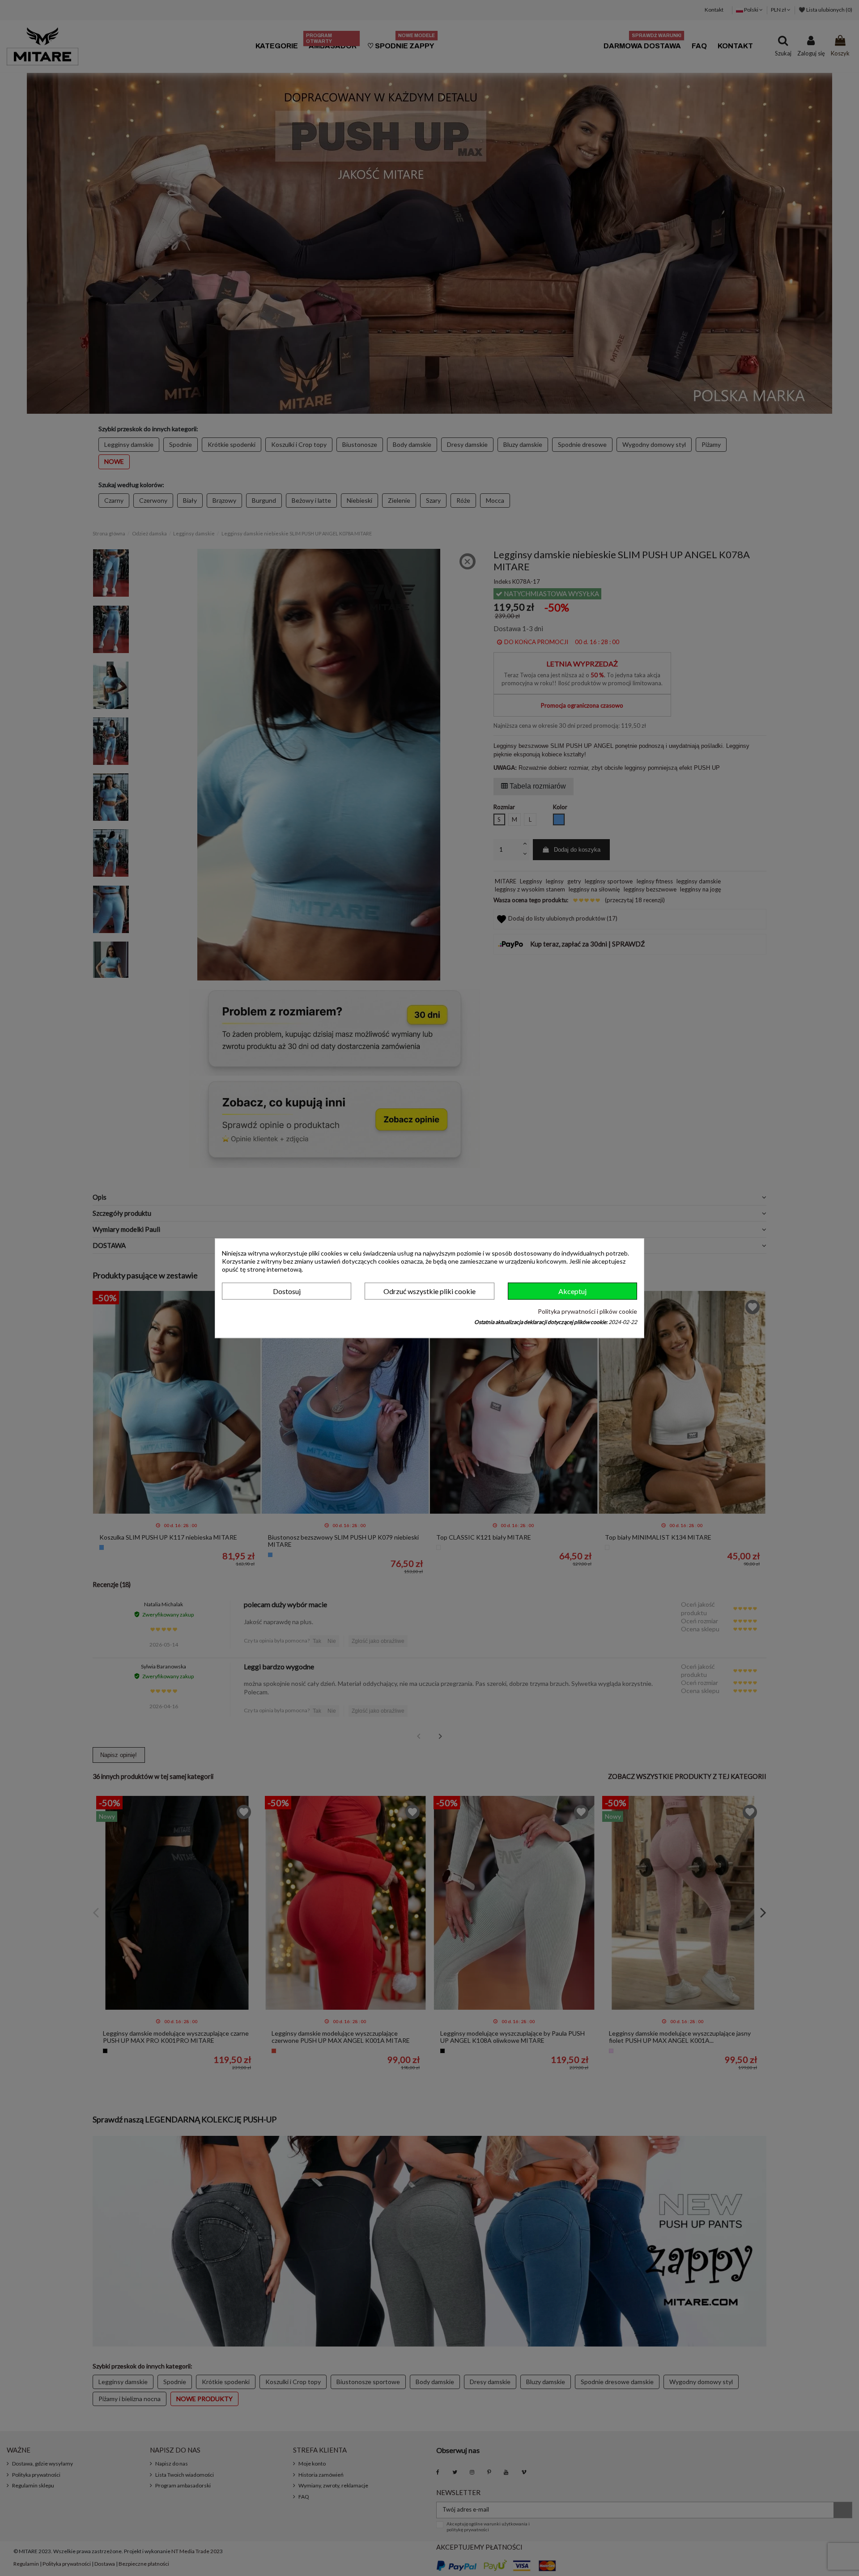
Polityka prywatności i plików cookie (587, 1312)
